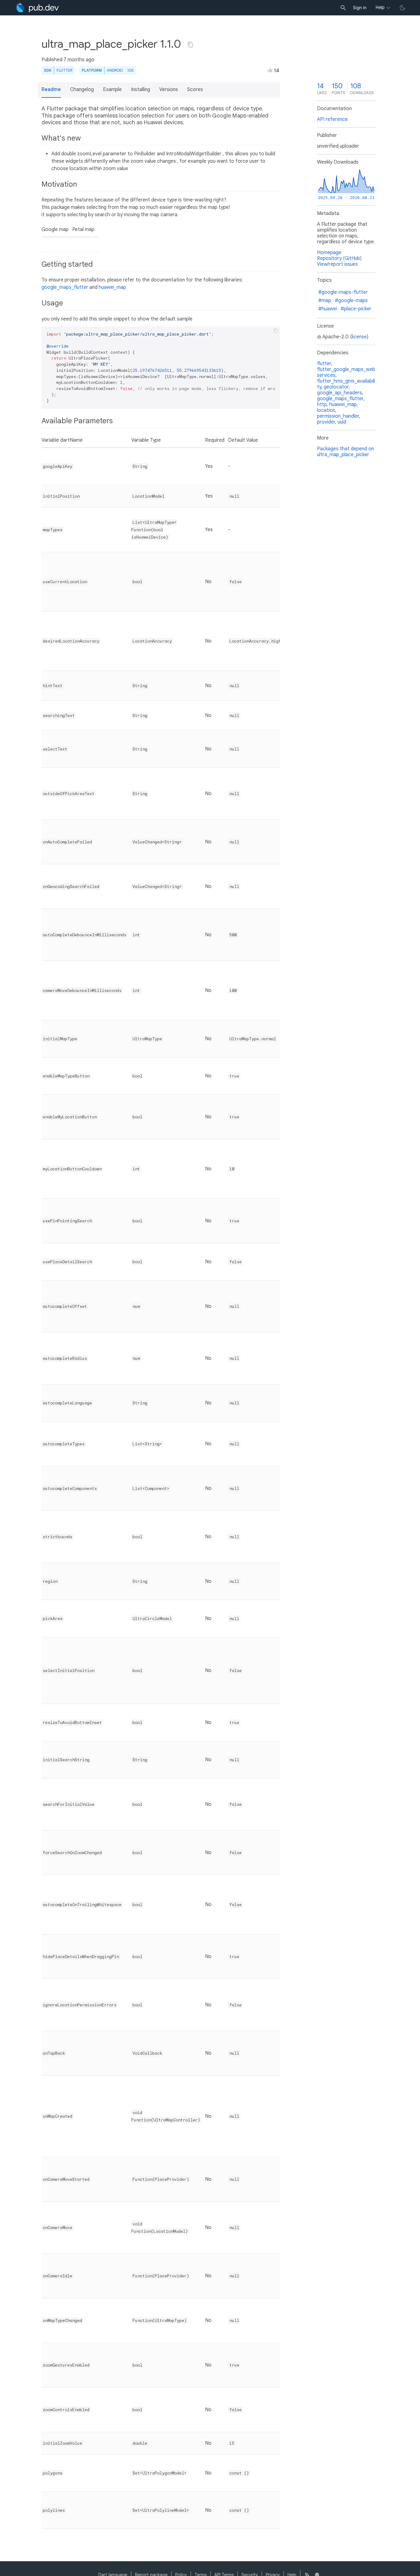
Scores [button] (195, 90)
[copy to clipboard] (276, 331)
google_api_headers (339, 393)
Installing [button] (141, 90)
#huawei (328, 309)
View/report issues (337, 264)
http (322, 404)
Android (115, 70)
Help (380, 7)
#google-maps (351, 301)
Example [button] (112, 90)
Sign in (360, 8)
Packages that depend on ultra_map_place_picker (345, 452)
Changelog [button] (82, 90)
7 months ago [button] (79, 60)
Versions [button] (169, 90)
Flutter (64, 70)
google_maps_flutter (65, 287)
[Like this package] (270, 70)
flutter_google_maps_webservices (346, 372)
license (359, 337)
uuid (342, 422)
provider (326, 422)
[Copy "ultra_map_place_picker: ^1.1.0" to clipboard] (190, 45)
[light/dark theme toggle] (402, 8)
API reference (332, 119)
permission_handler (338, 416)
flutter (324, 364)
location (326, 410)
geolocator (336, 387)
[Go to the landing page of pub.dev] (37, 8)
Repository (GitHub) (339, 258)
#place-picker (356, 309)
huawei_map (112, 287)
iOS (131, 70)
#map (325, 301)
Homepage (329, 253)
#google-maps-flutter (343, 292)
